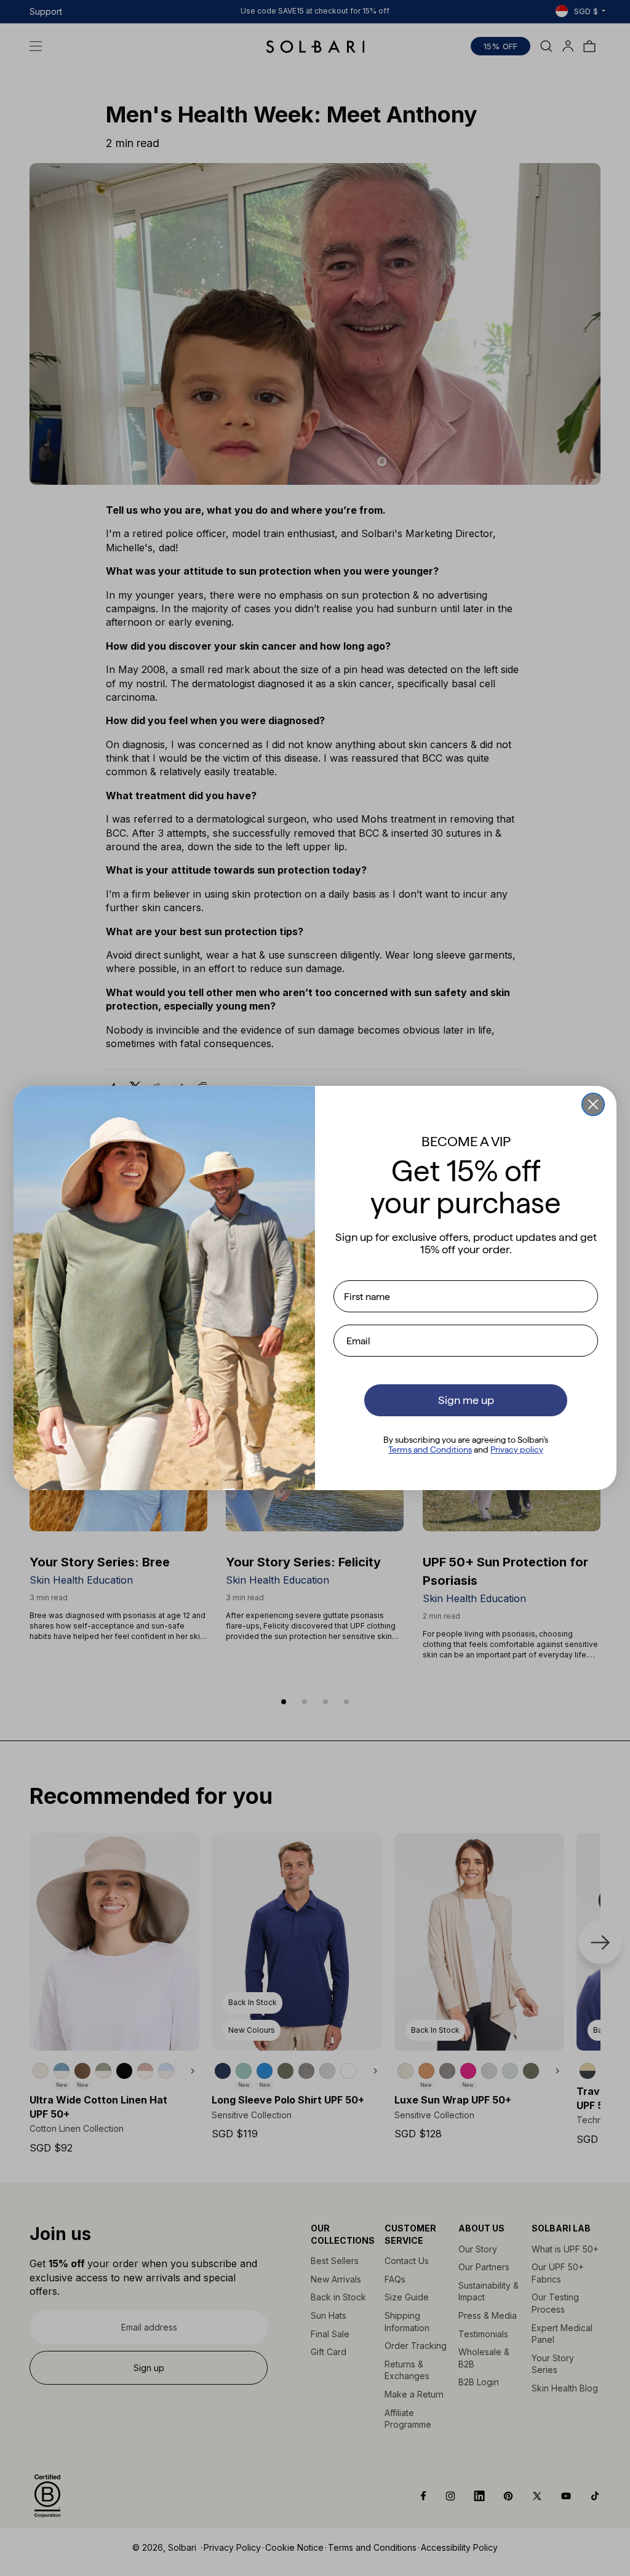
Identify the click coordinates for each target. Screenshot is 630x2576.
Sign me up (466, 1400)
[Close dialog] (593, 1104)
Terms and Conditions (430, 1449)
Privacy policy (517, 1449)
